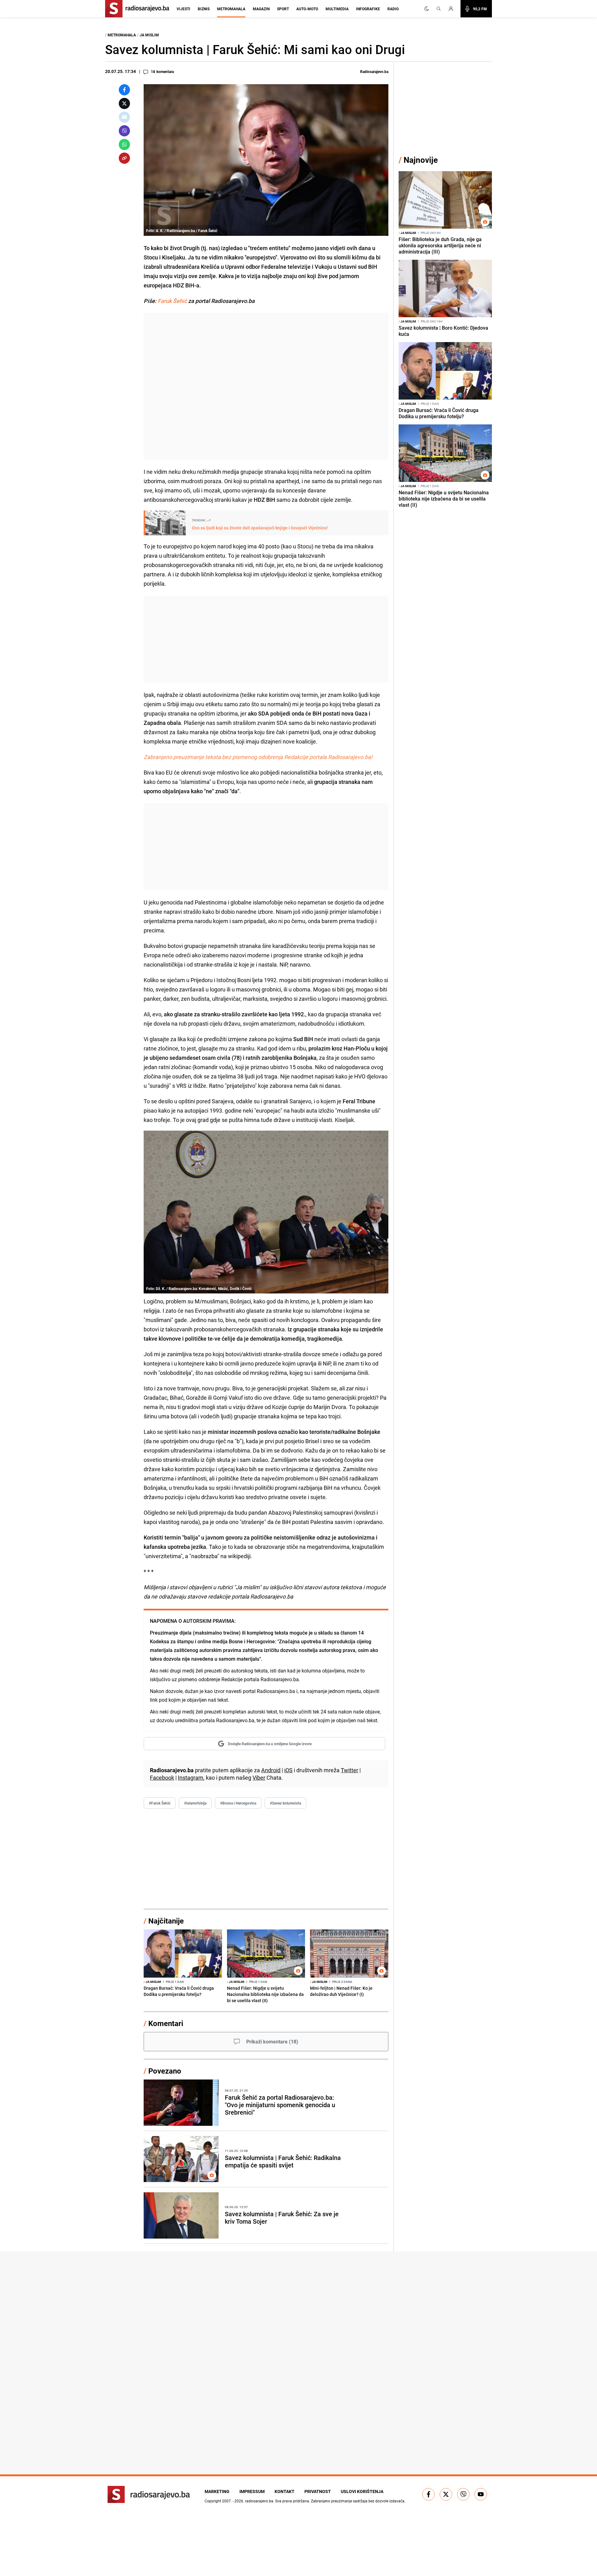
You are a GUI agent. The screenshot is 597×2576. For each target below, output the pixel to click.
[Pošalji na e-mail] (124, 117)
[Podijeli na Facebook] (124, 90)
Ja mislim (149, 35)
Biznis (204, 9)
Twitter (349, 1770)
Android (271, 1770)
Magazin (261, 9)
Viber (259, 1778)
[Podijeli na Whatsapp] (124, 144)
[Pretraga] (439, 9)
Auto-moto (307, 9)
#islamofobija (195, 1803)
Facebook (162, 1778)
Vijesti (183, 9)
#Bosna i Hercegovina (238, 1803)
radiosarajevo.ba (259, 2501)
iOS (288, 1770)
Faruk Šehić (172, 301)
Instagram (191, 1778)
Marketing (217, 2491)
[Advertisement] (266, 386)
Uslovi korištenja (362, 2491)
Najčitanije (166, 1921)
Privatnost (318, 2491)
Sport (283, 9)
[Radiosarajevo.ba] (149, 2494)
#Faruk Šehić (160, 1803)
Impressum (252, 2491)
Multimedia (337, 9)
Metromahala (231, 9)
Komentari (166, 2023)
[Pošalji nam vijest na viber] (463, 2494)
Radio (393, 9)
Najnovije (421, 160)
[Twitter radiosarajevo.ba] (446, 2494)
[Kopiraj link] (124, 158)
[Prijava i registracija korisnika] (453, 9)
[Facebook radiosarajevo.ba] (428, 2494)
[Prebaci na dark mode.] (427, 9)
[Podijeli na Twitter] (124, 103)
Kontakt (285, 2491)
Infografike (368, 9)
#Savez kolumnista (285, 1803)
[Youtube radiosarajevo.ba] (481, 2494)
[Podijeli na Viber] (124, 131)
